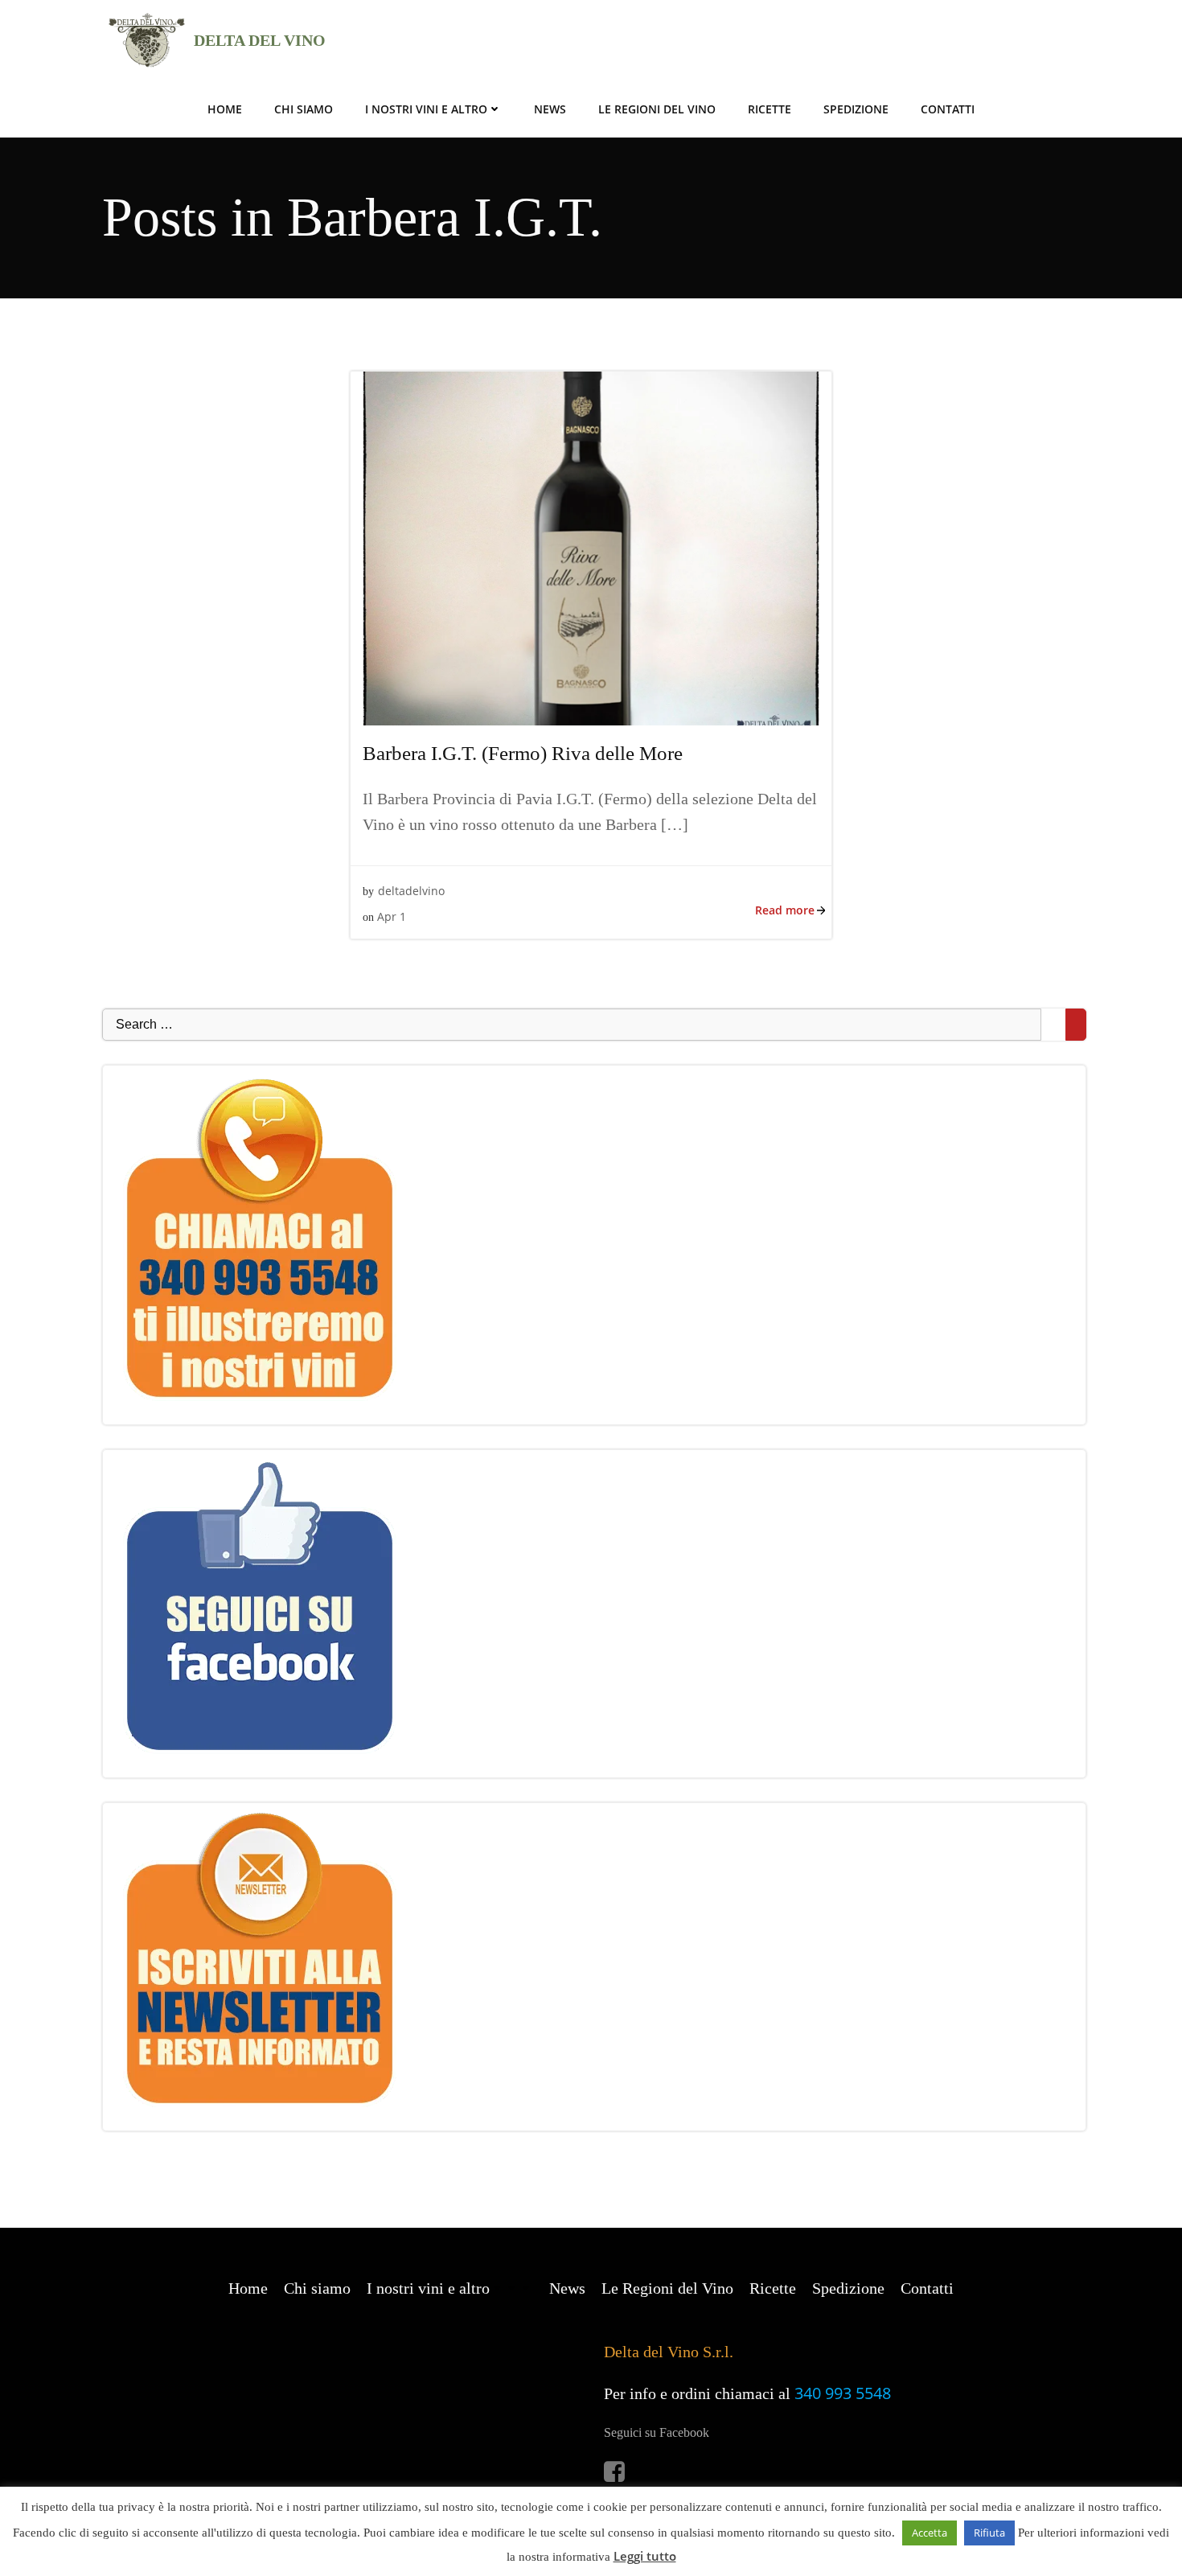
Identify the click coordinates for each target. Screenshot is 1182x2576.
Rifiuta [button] (989, 2533)
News (550, 109)
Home (225, 109)
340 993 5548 (843, 2393)
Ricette (770, 109)
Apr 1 (392, 916)
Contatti (948, 109)
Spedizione (856, 109)
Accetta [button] (930, 2533)
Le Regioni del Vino (657, 109)
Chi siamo (304, 109)
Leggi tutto (645, 2556)
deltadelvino (411, 891)
